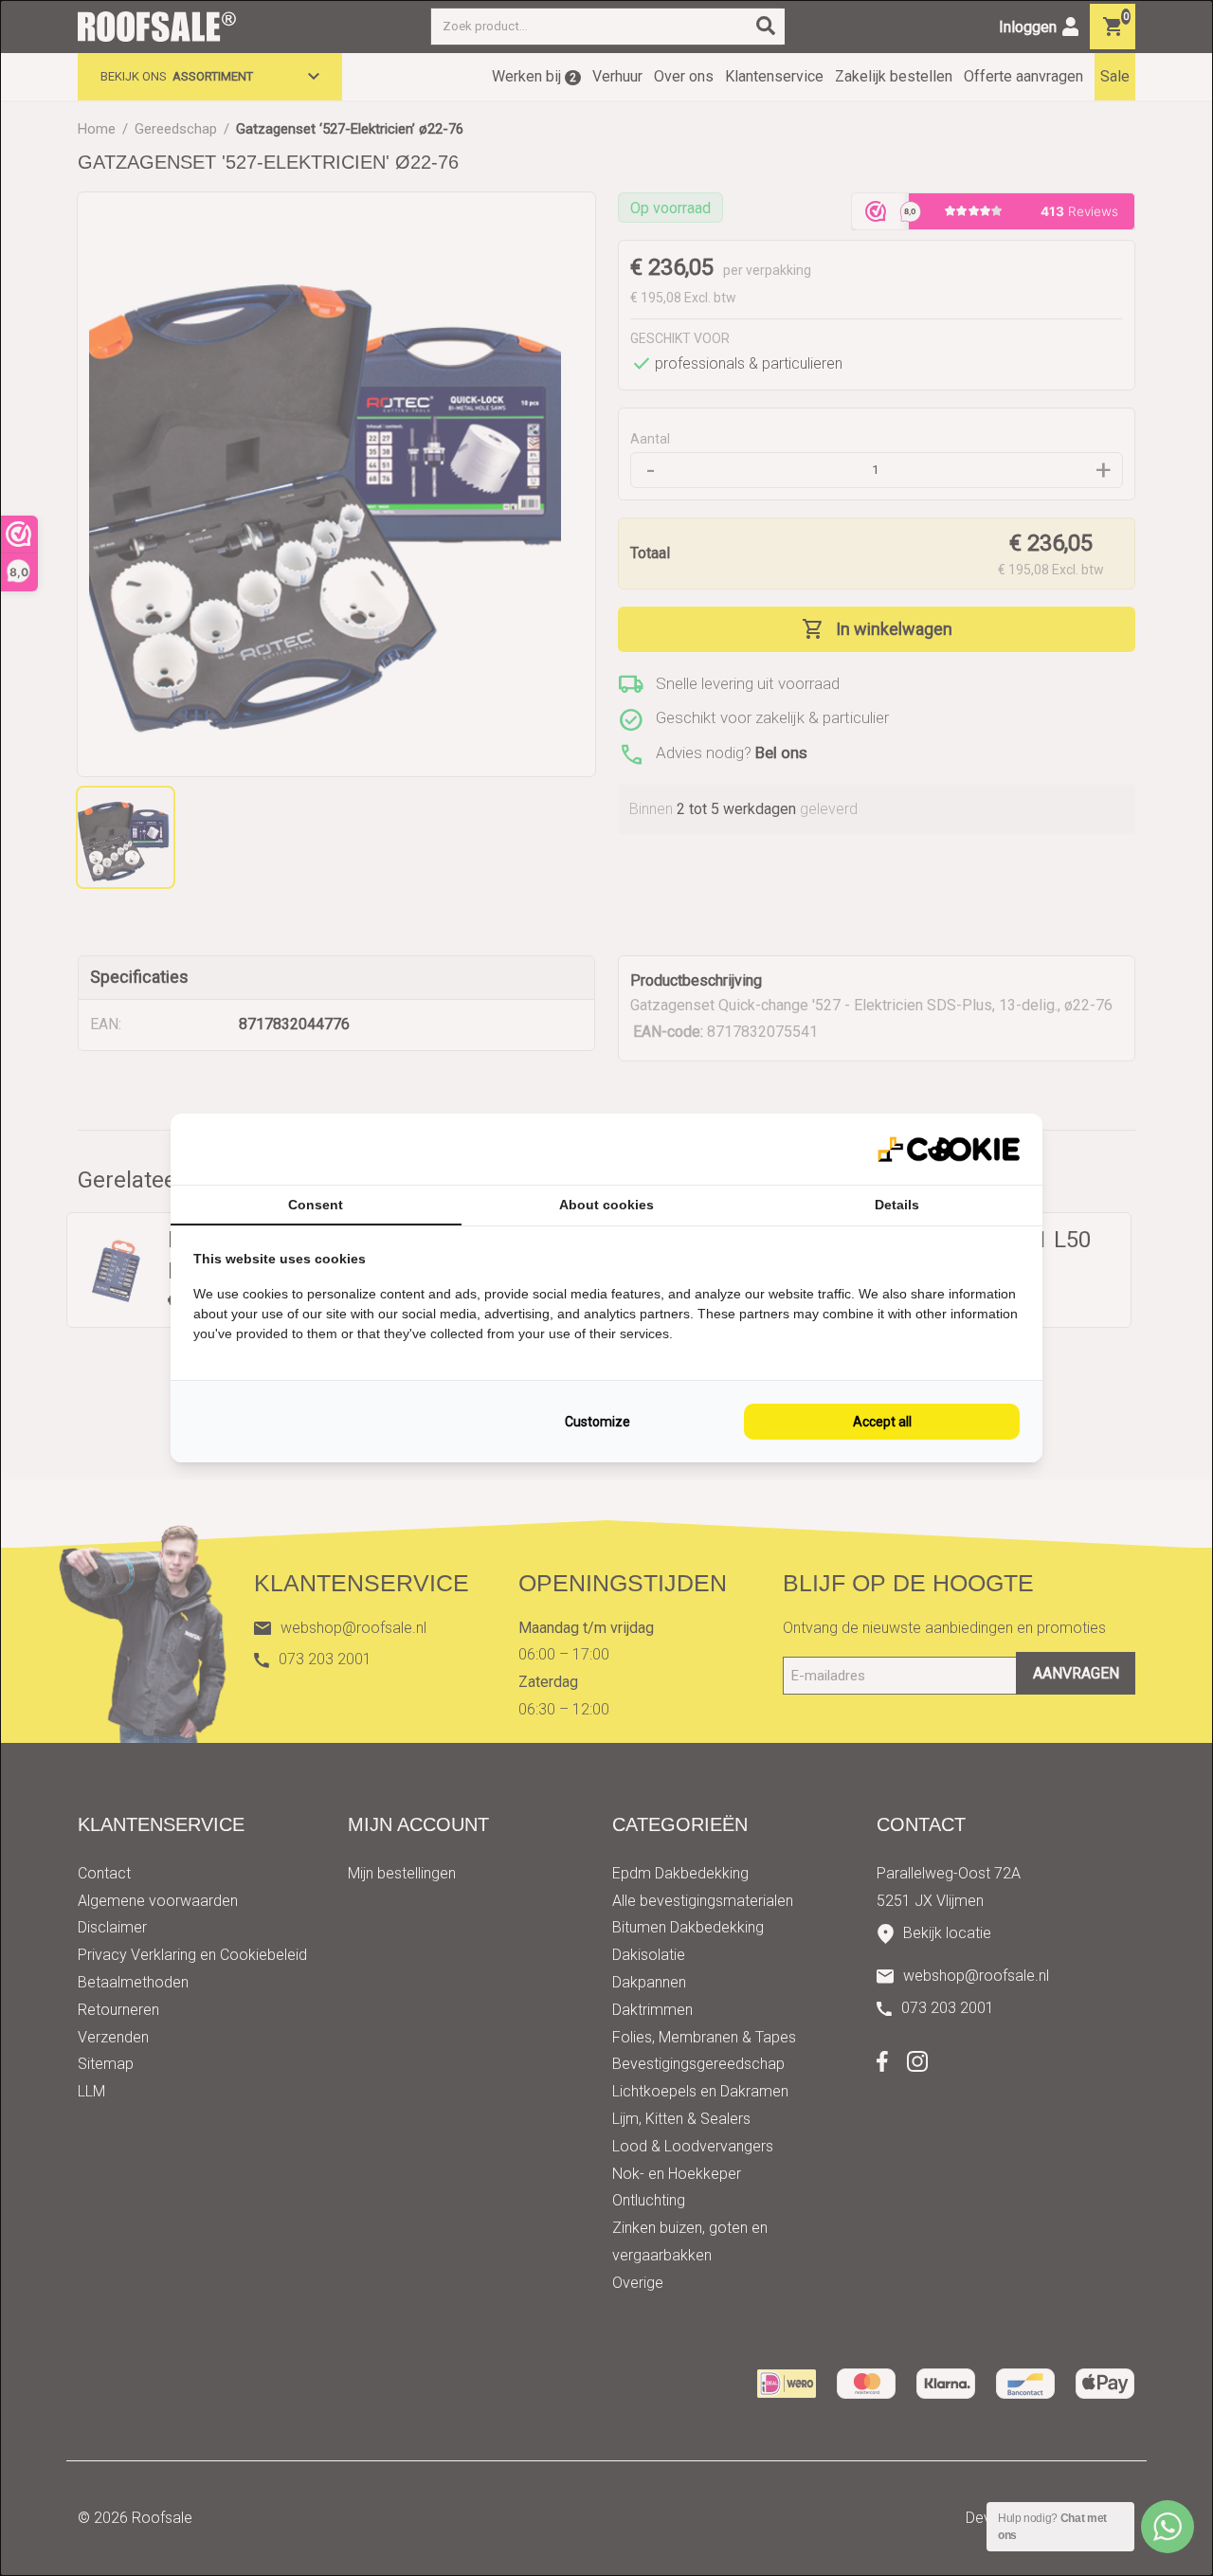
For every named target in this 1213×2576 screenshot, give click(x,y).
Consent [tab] (316, 1205)
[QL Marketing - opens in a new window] (949, 1149)
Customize (597, 1422)
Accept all (882, 1422)
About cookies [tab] (606, 1205)
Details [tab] (897, 1205)
